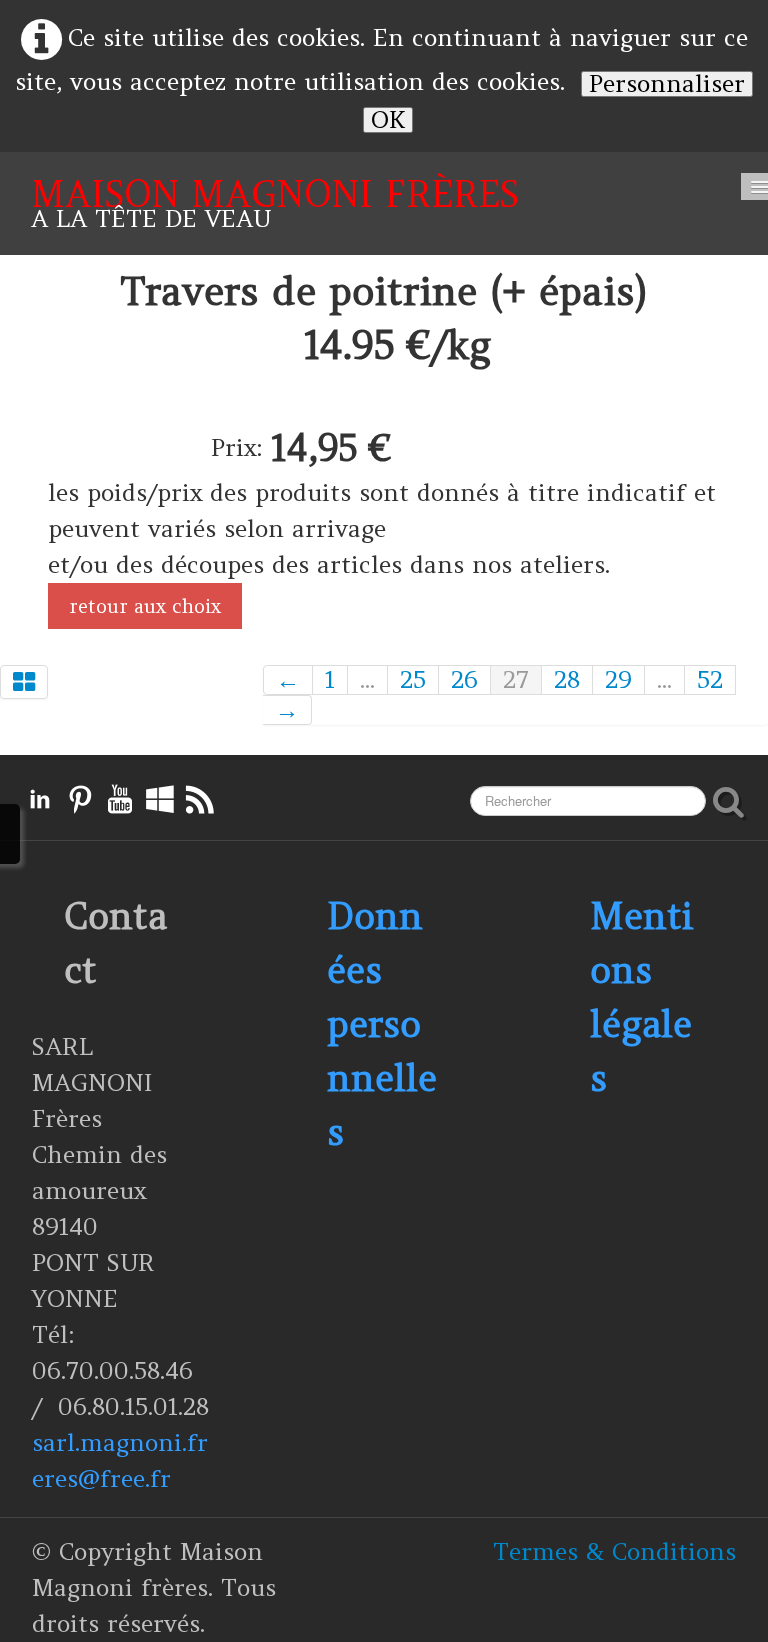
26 (464, 680)
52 (710, 680)
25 (413, 680)
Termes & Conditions (614, 1551)
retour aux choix (145, 606)
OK (388, 120)
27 (516, 680)
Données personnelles (382, 1024)
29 (618, 680)
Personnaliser (667, 84)
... (367, 680)
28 (567, 680)
